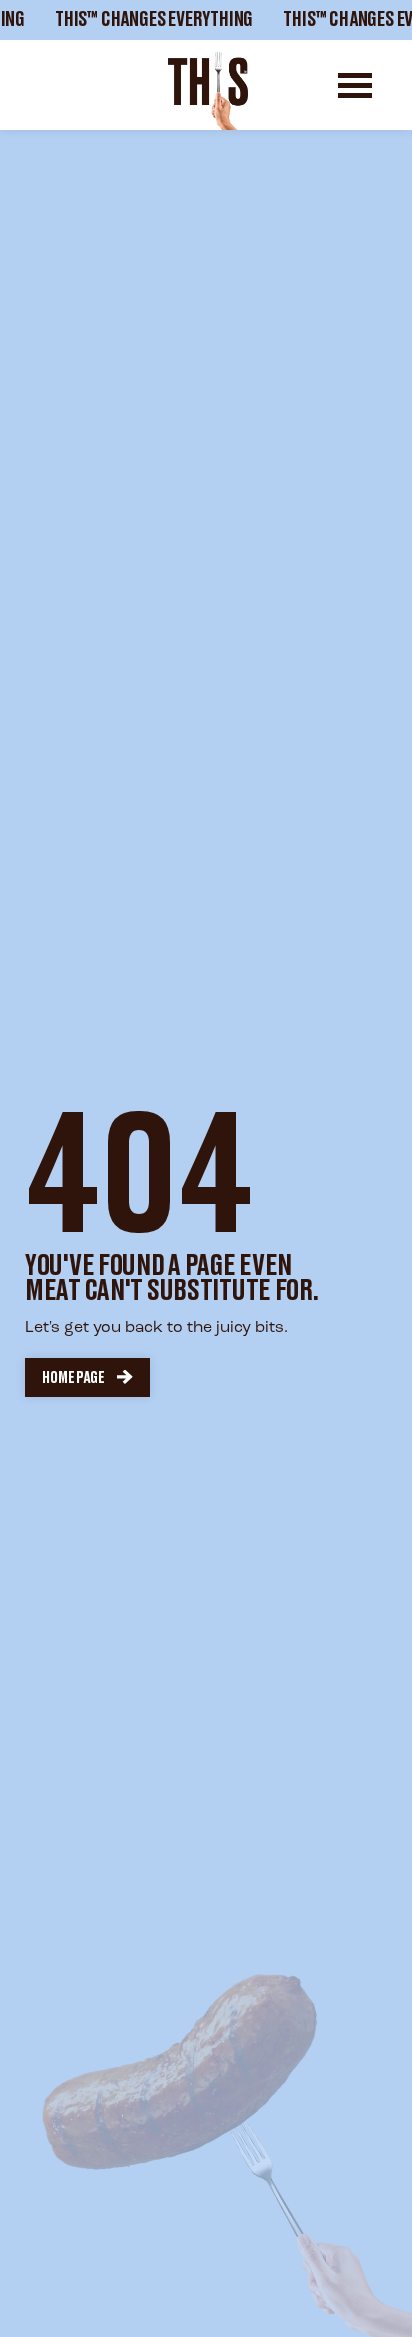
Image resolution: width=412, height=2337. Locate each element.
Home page (73, 1378)
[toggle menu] (355, 85)
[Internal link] (208, 91)
